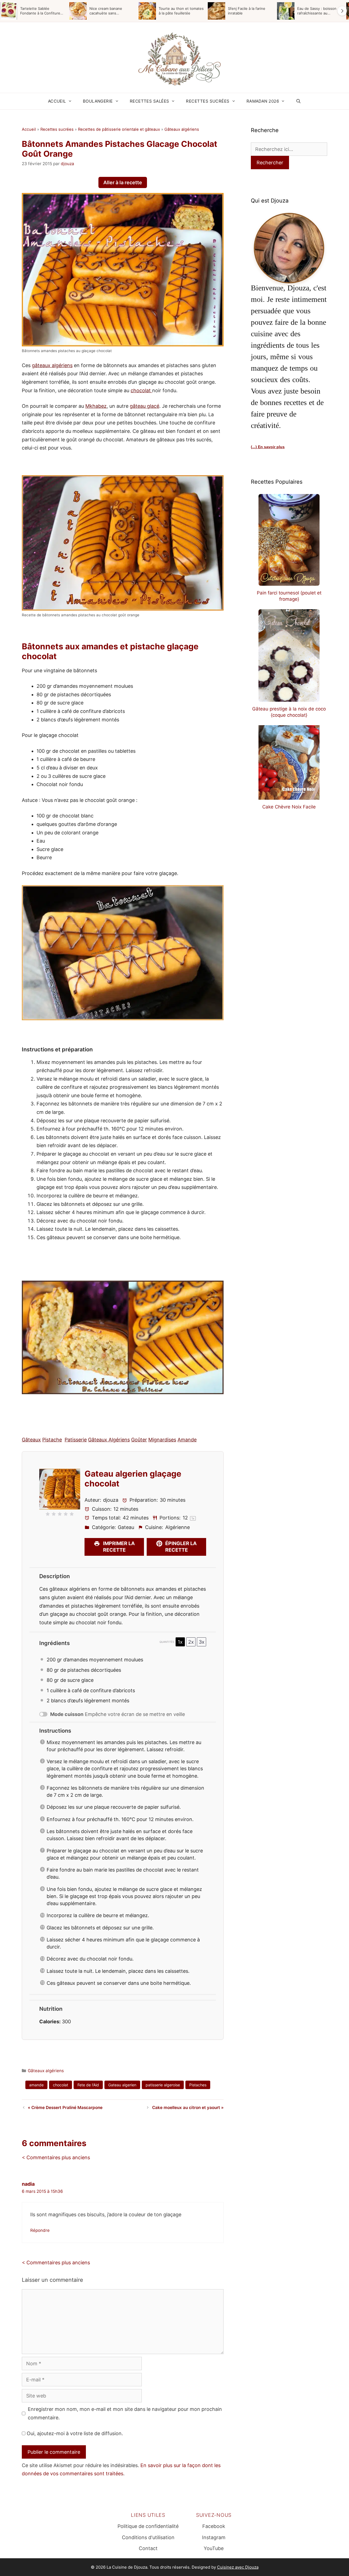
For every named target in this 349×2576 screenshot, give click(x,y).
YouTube (214, 2548)
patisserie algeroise (163, 2085)
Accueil (57, 101)
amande (36, 2085)
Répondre (40, 2230)
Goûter (139, 1440)
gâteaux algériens (52, 365)
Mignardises (162, 1440)
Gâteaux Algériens (109, 1440)
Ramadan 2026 (263, 101)
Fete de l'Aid (88, 2085)
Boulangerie (98, 101)
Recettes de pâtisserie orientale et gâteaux (119, 129)
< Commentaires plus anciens (56, 2157)
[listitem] (33, 11)
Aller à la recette (123, 182)
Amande (187, 1440)
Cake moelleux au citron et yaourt (186, 2107)
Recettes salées (150, 101)
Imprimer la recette (118, 1547)
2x (191, 1642)
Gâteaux (31, 1440)
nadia (28, 2184)
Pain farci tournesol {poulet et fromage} (289, 596)
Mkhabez (96, 406)
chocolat (141, 390)
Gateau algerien (122, 2085)
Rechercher (270, 163)
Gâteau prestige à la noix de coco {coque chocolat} (289, 712)
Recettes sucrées (208, 101)
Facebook (214, 2526)
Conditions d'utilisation (148, 2537)
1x (180, 1642)
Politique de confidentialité (148, 2526)
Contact (148, 2548)
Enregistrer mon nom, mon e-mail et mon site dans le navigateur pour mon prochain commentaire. (125, 2413)
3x (202, 1642)
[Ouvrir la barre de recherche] (298, 101)
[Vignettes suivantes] (342, 11)
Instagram (214, 2537)
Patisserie (76, 1440)
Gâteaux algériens (182, 129)
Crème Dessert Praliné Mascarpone (67, 2107)
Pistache (52, 1440)
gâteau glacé (145, 406)
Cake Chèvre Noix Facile (289, 807)
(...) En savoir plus (268, 447)
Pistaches (198, 2085)
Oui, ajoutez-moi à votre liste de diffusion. (74, 2433)
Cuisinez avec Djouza (238, 2567)
